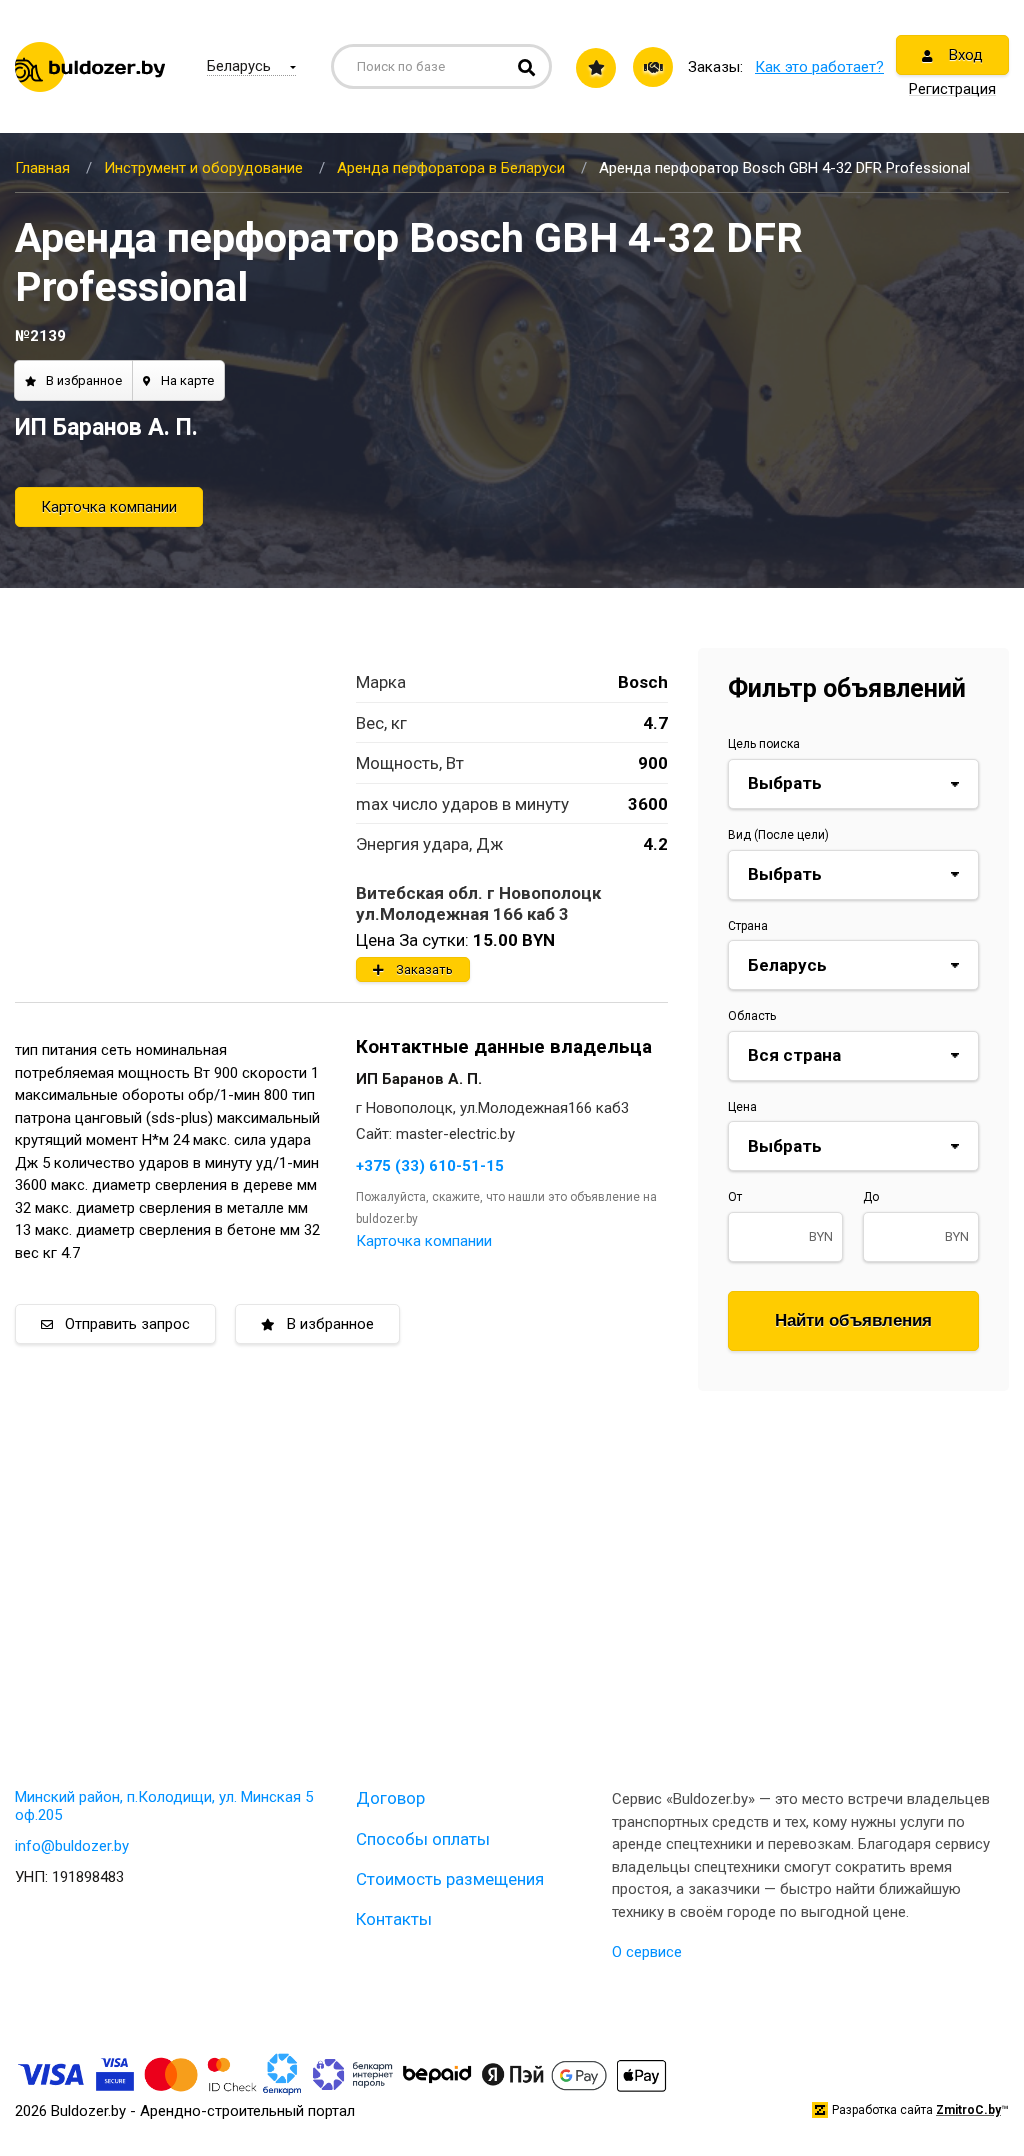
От (735, 1197)
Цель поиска (764, 744)
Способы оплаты (423, 1839)
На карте (187, 380)
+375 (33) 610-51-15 (430, 1166)
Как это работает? (819, 67)
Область (752, 1016)
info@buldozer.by (72, 1846)
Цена (742, 1107)
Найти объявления (853, 1320)
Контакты (394, 1919)
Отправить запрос (127, 1324)
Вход (964, 55)
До (871, 1197)
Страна (748, 926)
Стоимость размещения (450, 1879)
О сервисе (647, 1952)
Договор (390, 1798)
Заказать (424, 969)
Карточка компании (109, 507)
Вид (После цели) (778, 835)
